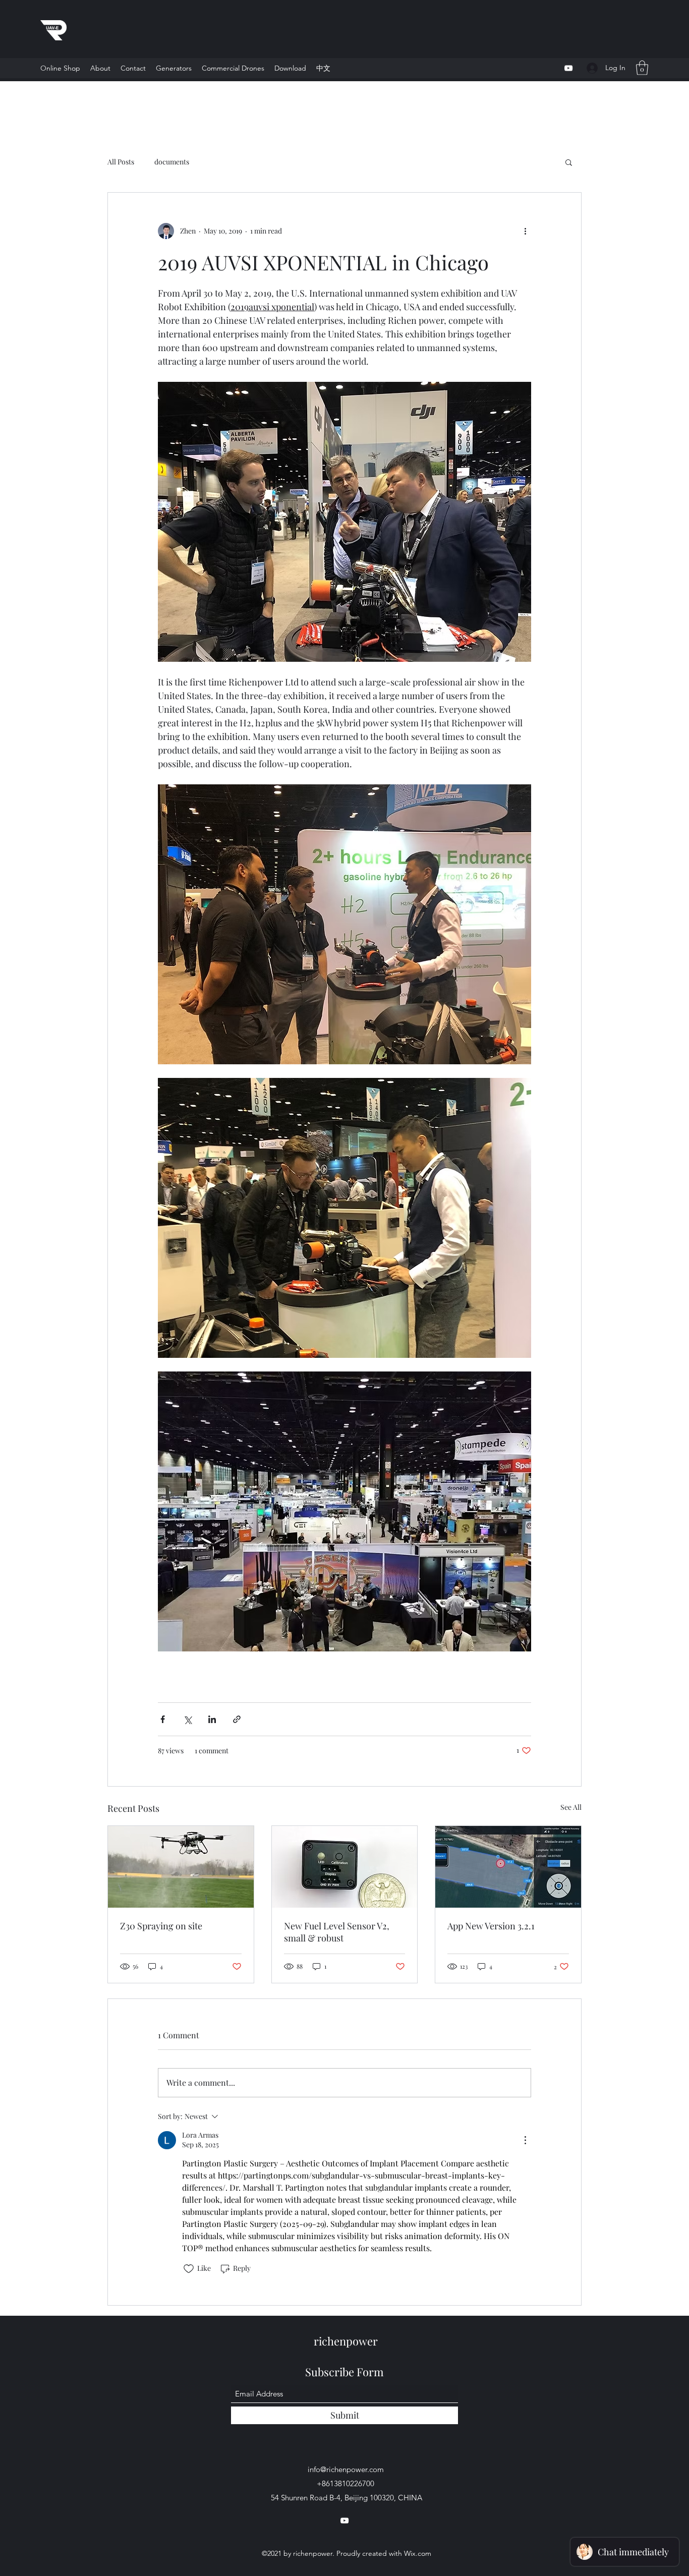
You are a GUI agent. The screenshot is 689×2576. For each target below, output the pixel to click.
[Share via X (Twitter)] (187, 1719)
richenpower (346, 2341)
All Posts (121, 162)
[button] (233, 68)
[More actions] (525, 231)
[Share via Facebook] (163, 1719)
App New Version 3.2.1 (491, 1926)
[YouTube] (568, 68)
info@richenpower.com (346, 2469)
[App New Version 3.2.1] (508, 1867)
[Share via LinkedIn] (212, 1719)
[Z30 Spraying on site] (181, 1867)
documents (172, 162)
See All (571, 1807)
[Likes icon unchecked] (189, 2269)
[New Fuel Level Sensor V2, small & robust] (345, 1867)
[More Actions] (525, 2140)
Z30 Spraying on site (161, 1926)
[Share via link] (237, 1719)
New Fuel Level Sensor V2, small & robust (337, 1932)
